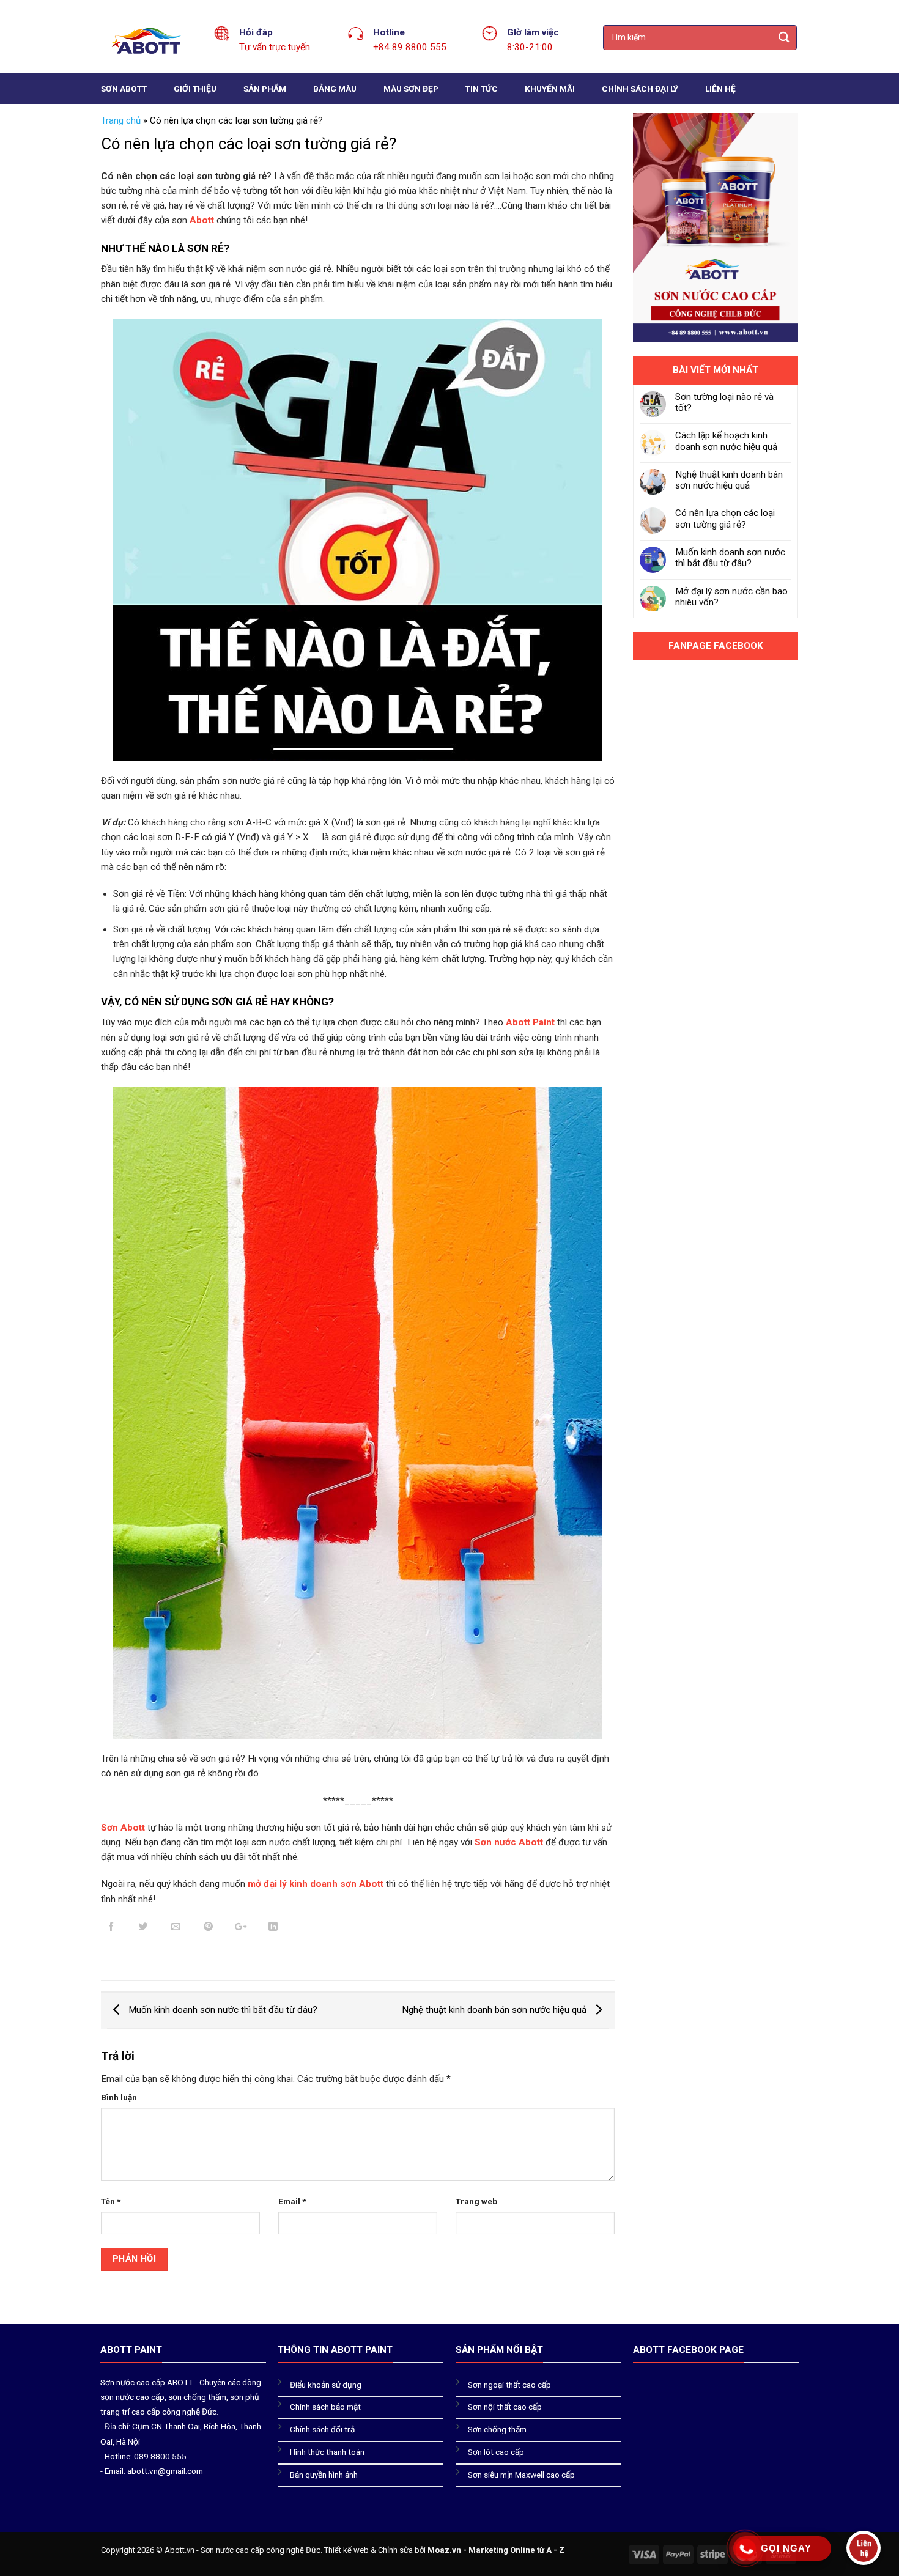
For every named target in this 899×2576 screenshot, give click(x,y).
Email (292, 2201)
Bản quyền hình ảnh (324, 2475)
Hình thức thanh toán (327, 2452)
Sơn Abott (124, 89)
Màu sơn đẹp (411, 89)
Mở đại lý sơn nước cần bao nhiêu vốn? (731, 597)
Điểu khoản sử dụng (326, 2385)
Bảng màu (335, 89)
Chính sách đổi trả (322, 2429)
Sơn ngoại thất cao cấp (509, 2385)
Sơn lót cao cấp (496, 2452)
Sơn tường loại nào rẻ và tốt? (724, 402)
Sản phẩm (265, 89)
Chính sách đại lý (640, 89)
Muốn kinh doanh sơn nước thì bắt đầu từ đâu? (222, 2010)
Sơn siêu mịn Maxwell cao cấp (521, 2475)
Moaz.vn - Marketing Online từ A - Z (496, 2550)
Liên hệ (720, 89)
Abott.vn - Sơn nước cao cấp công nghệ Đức (242, 2550)
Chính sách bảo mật (325, 2407)
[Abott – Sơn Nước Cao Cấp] (148, 41)
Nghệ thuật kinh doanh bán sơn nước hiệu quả (495, 2010)
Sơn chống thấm (497, 2429)
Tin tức (482, 89)
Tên (111, 2201)
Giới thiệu (195, 89)
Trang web (476, 2201)
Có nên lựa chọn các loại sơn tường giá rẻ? (725, 519)
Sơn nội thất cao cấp (505, 2407)
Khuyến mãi (550, 89)
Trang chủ (121, 120)
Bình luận (119, 2097)
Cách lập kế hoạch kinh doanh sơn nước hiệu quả (726, 441)
